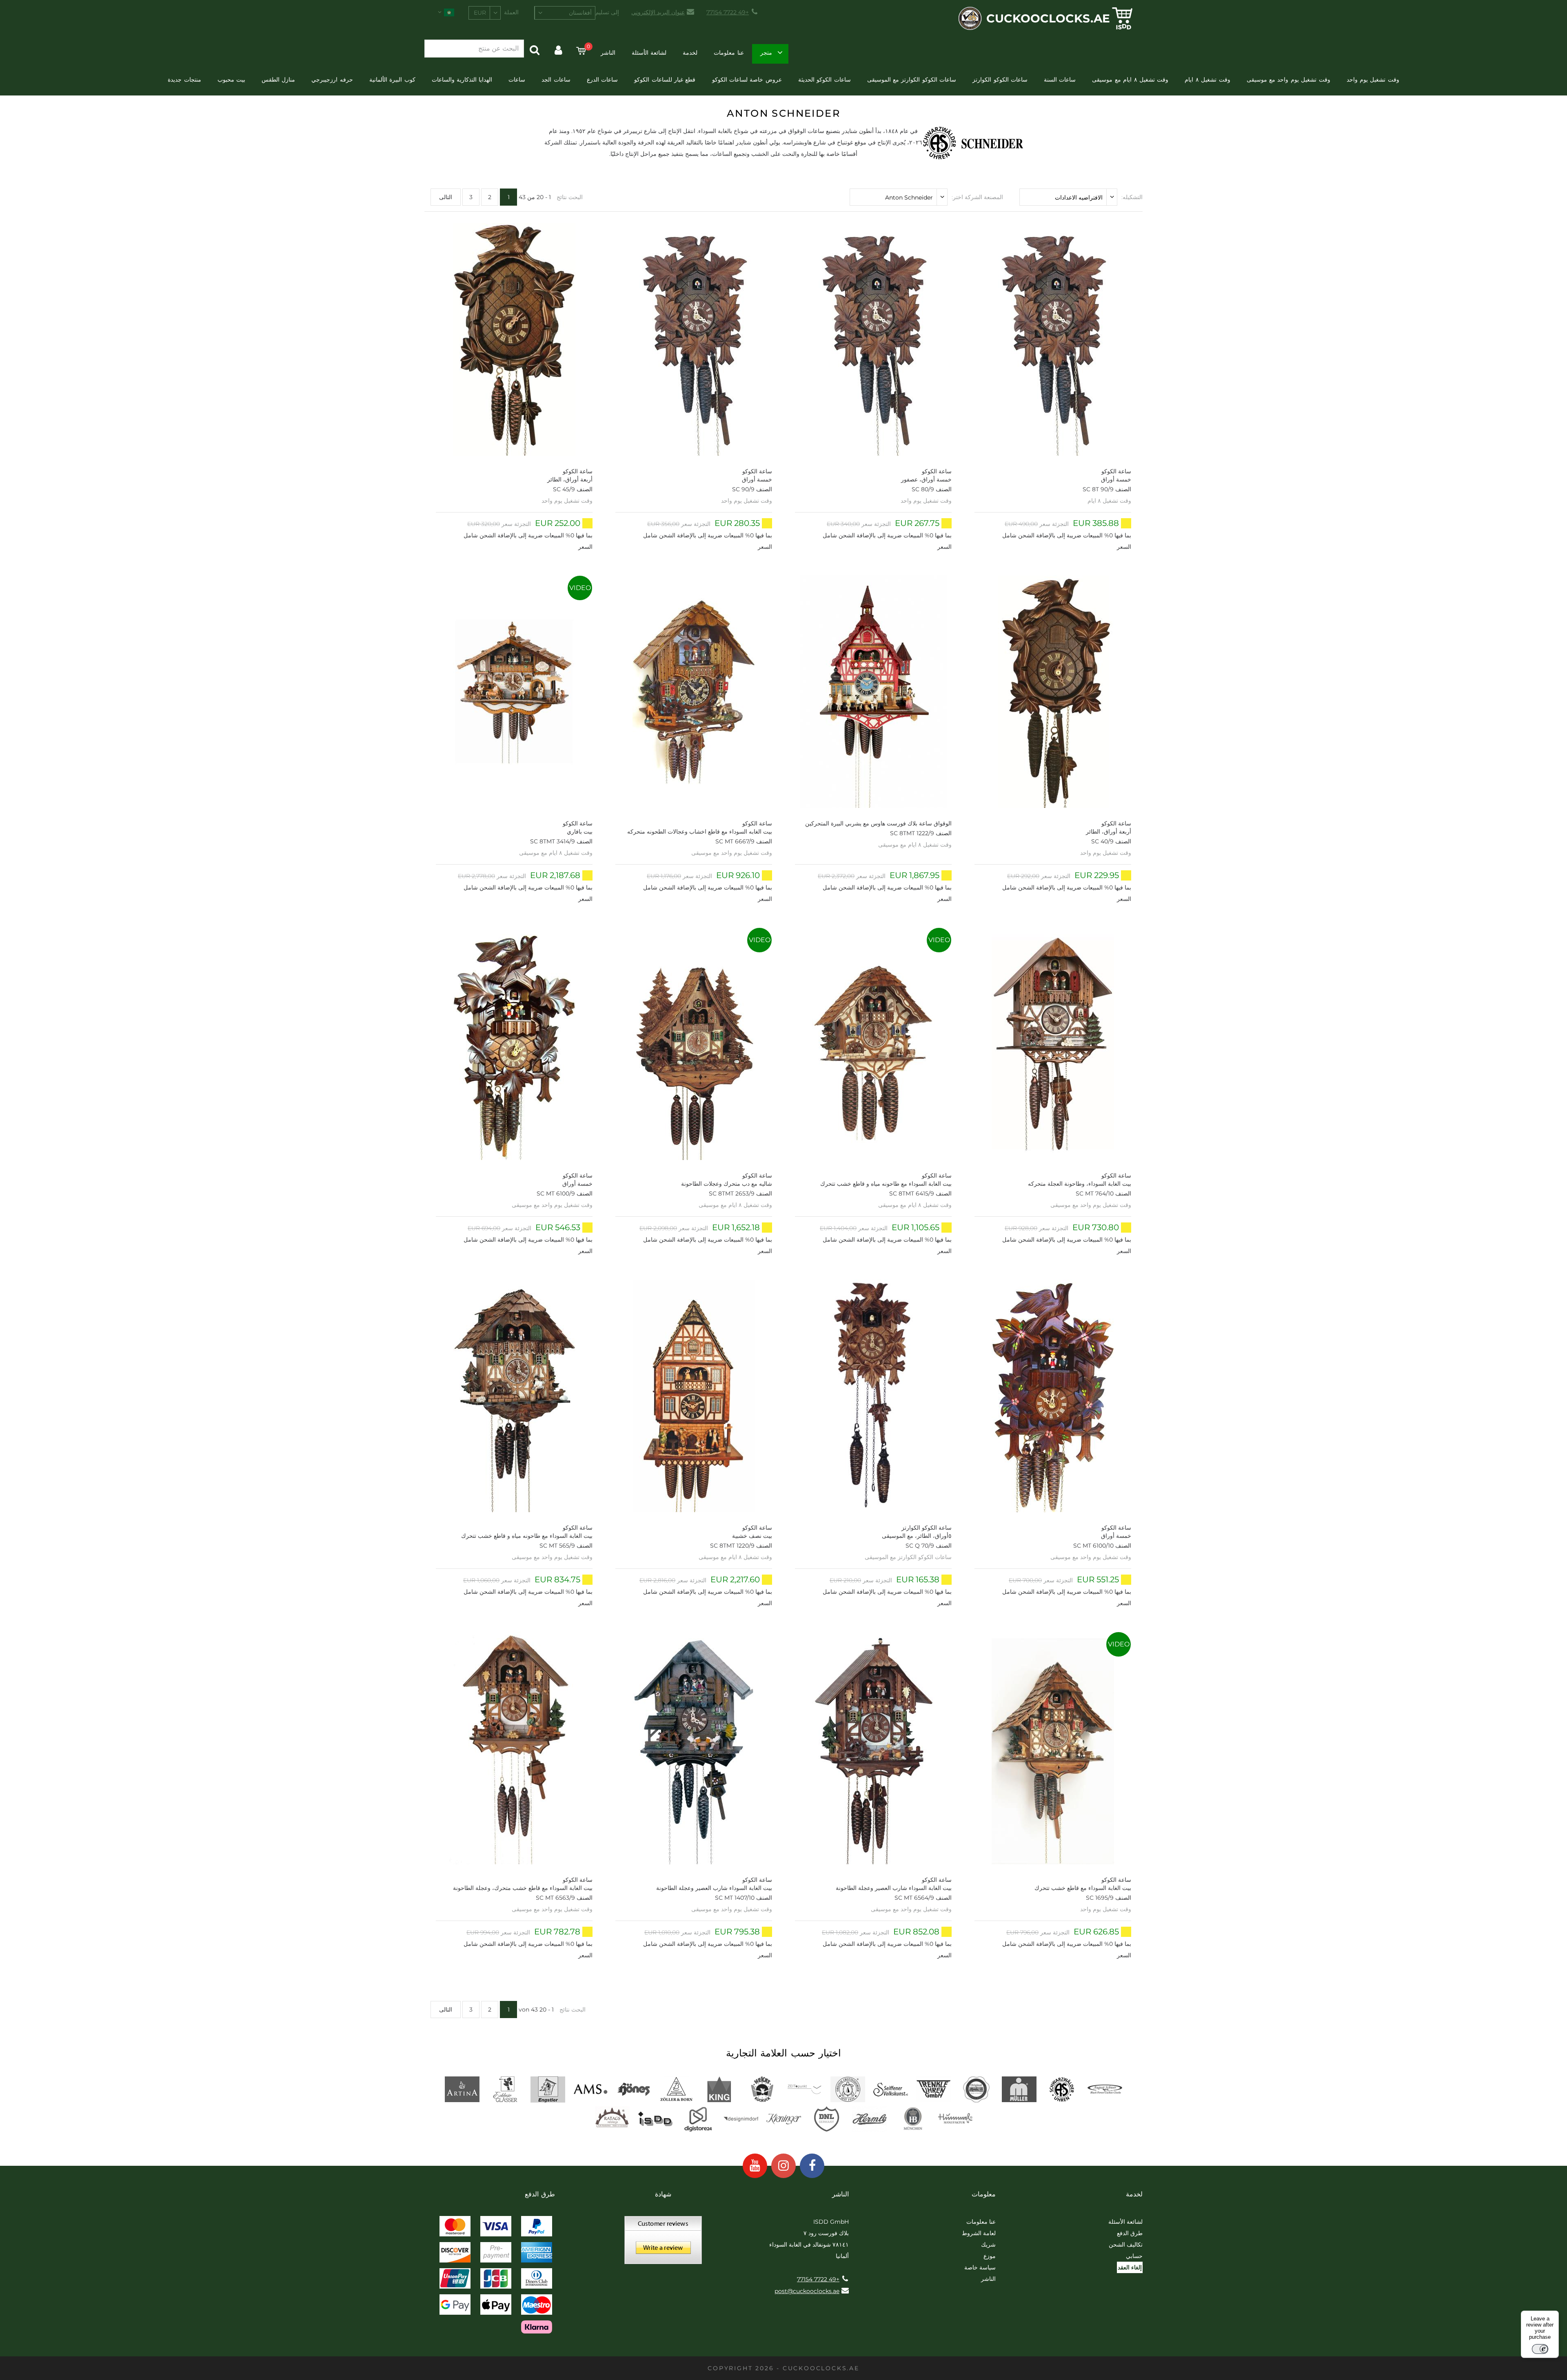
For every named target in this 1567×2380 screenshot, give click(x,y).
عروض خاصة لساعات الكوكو (747, 80)
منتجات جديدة (184, 80)
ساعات (517, 80)
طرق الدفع (1130, 2233)
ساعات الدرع (602, 80)
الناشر (608, 53)
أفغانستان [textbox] (580, 13)
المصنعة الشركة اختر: (977, 197)
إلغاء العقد (1130, 2267)
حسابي (1134, 2256)
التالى (446, 197)
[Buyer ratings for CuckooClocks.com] (663, 2243)
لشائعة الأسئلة (649, 53)
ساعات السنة (1060, 80)
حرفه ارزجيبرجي (332, 80)
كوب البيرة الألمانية (392, 80)
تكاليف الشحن (1126, 2245)
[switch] (1540, 2349)
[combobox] (565, 13)
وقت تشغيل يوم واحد (1373, 80)
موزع (990, 2256)
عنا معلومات (729, 53)
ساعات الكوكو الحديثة (825, 80)
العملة (511, 12)
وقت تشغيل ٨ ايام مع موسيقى (1130, 80)
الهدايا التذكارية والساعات (462, 80)
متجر (766, 53)
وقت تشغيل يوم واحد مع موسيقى (1288, 80)
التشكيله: (1132, 197)
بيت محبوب (231, 80)
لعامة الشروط (979, 2233)
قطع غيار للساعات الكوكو (665, 80)
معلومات (984, 2194)
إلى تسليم (607, 12)
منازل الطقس (278, 80)
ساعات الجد (556, 80)
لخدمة (690, 53)
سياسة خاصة (980, 2267)
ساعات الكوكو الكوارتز (1000, 80)
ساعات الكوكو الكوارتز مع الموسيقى (912, 80)
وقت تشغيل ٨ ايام (1207, 80)
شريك (988, 2245)
